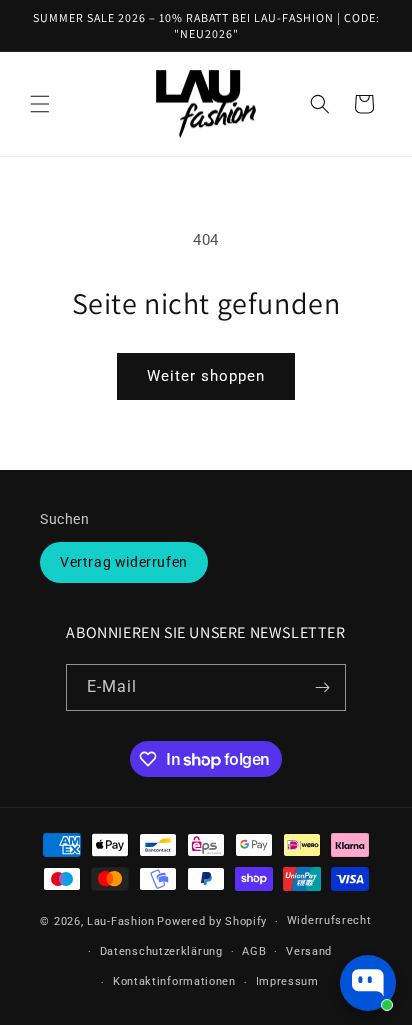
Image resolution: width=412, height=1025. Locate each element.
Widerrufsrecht (329, 920)
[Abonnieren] (323, 687)
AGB (254, 951)
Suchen (65, 519)
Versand (309, 951)
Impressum (287, 981)
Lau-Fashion (121, 921)
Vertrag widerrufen (124, 562)
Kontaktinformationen (174, 981)
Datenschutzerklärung (161, 951)
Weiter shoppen (206, 376)
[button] (40, 104)
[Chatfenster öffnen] (368, 983)
